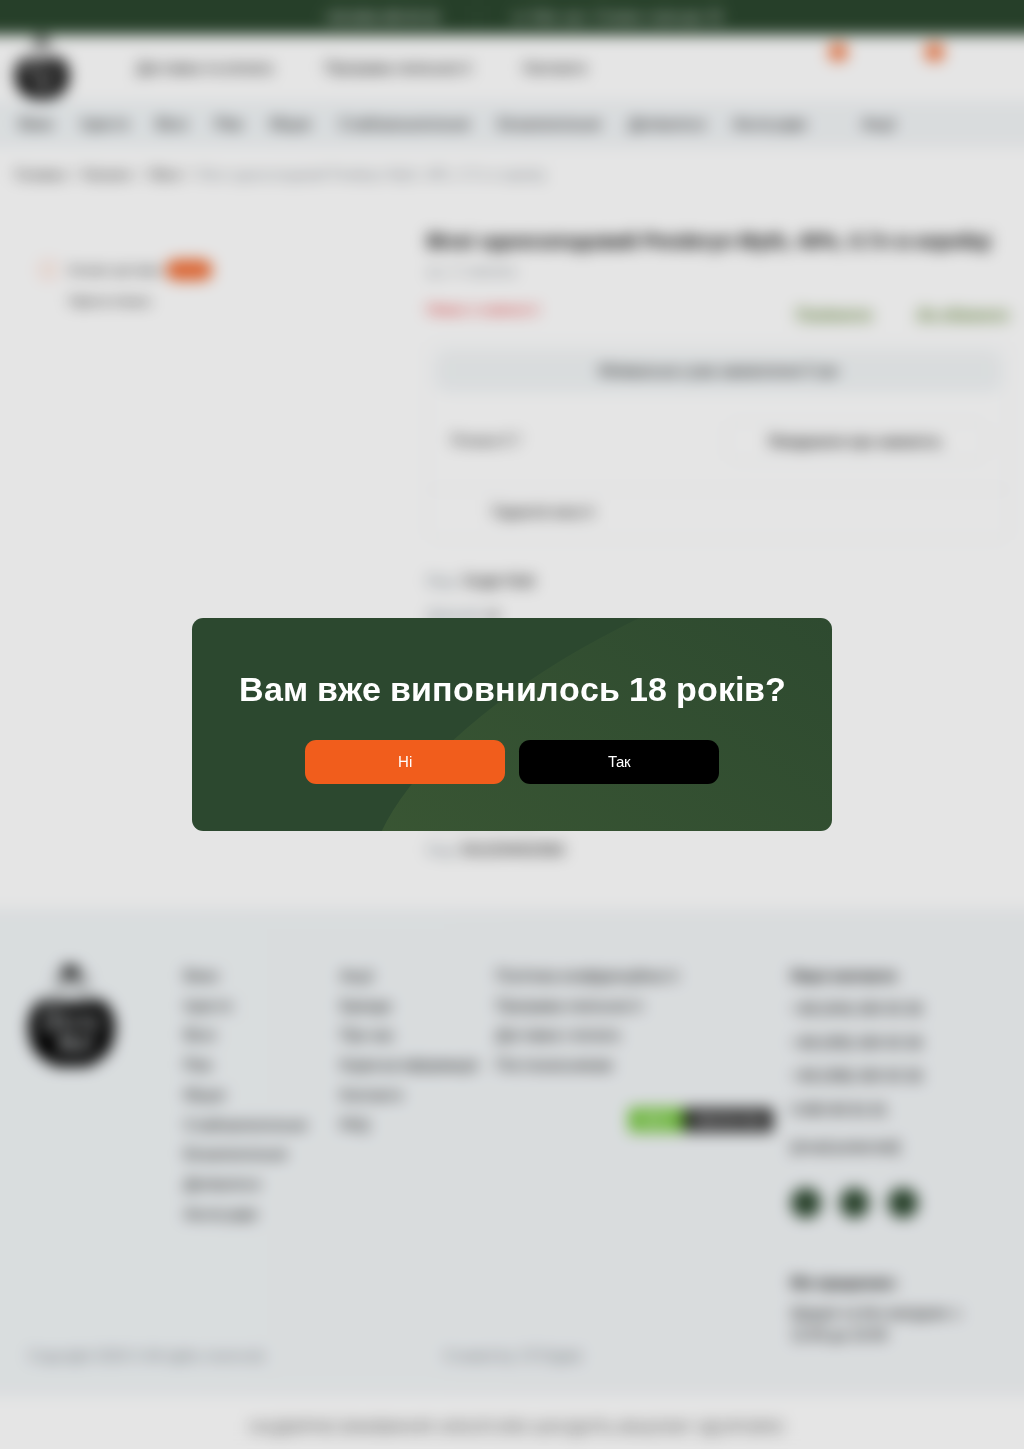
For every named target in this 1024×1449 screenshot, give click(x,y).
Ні (405, 762)
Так (619, 762)
